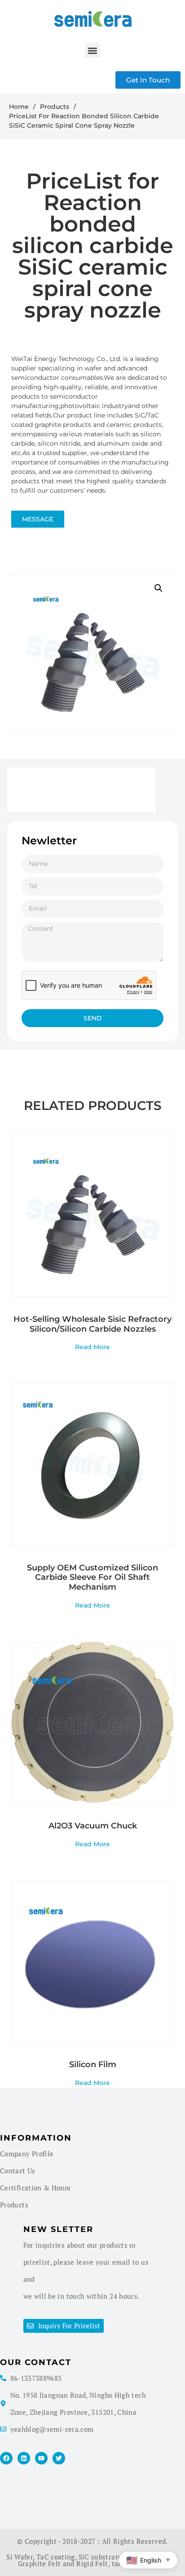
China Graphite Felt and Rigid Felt (98, 2560)
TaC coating (56, 2557)
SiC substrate (100, 2557)
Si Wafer (20, 2557)
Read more (92, 1346)
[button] (93, 50)
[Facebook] (6, 2458)
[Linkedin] (24, 2458)
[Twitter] (59, 2458)
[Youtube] (41, 2458)
